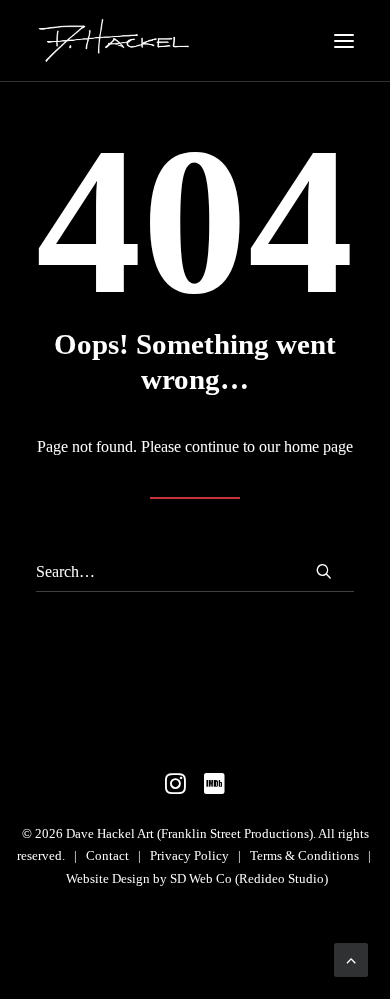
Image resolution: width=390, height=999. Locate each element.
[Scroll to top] (351, 958)
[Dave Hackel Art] (113, 40)
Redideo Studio (281, 878)
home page (318, 446)
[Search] (195, 572)
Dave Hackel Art (110, 833)
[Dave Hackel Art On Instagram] (175, 789)
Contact (109, 855)
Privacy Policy (189, 855)
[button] (344, 40)
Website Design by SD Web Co (149, 878)
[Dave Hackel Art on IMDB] (214, 789)
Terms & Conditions (304, 855)
